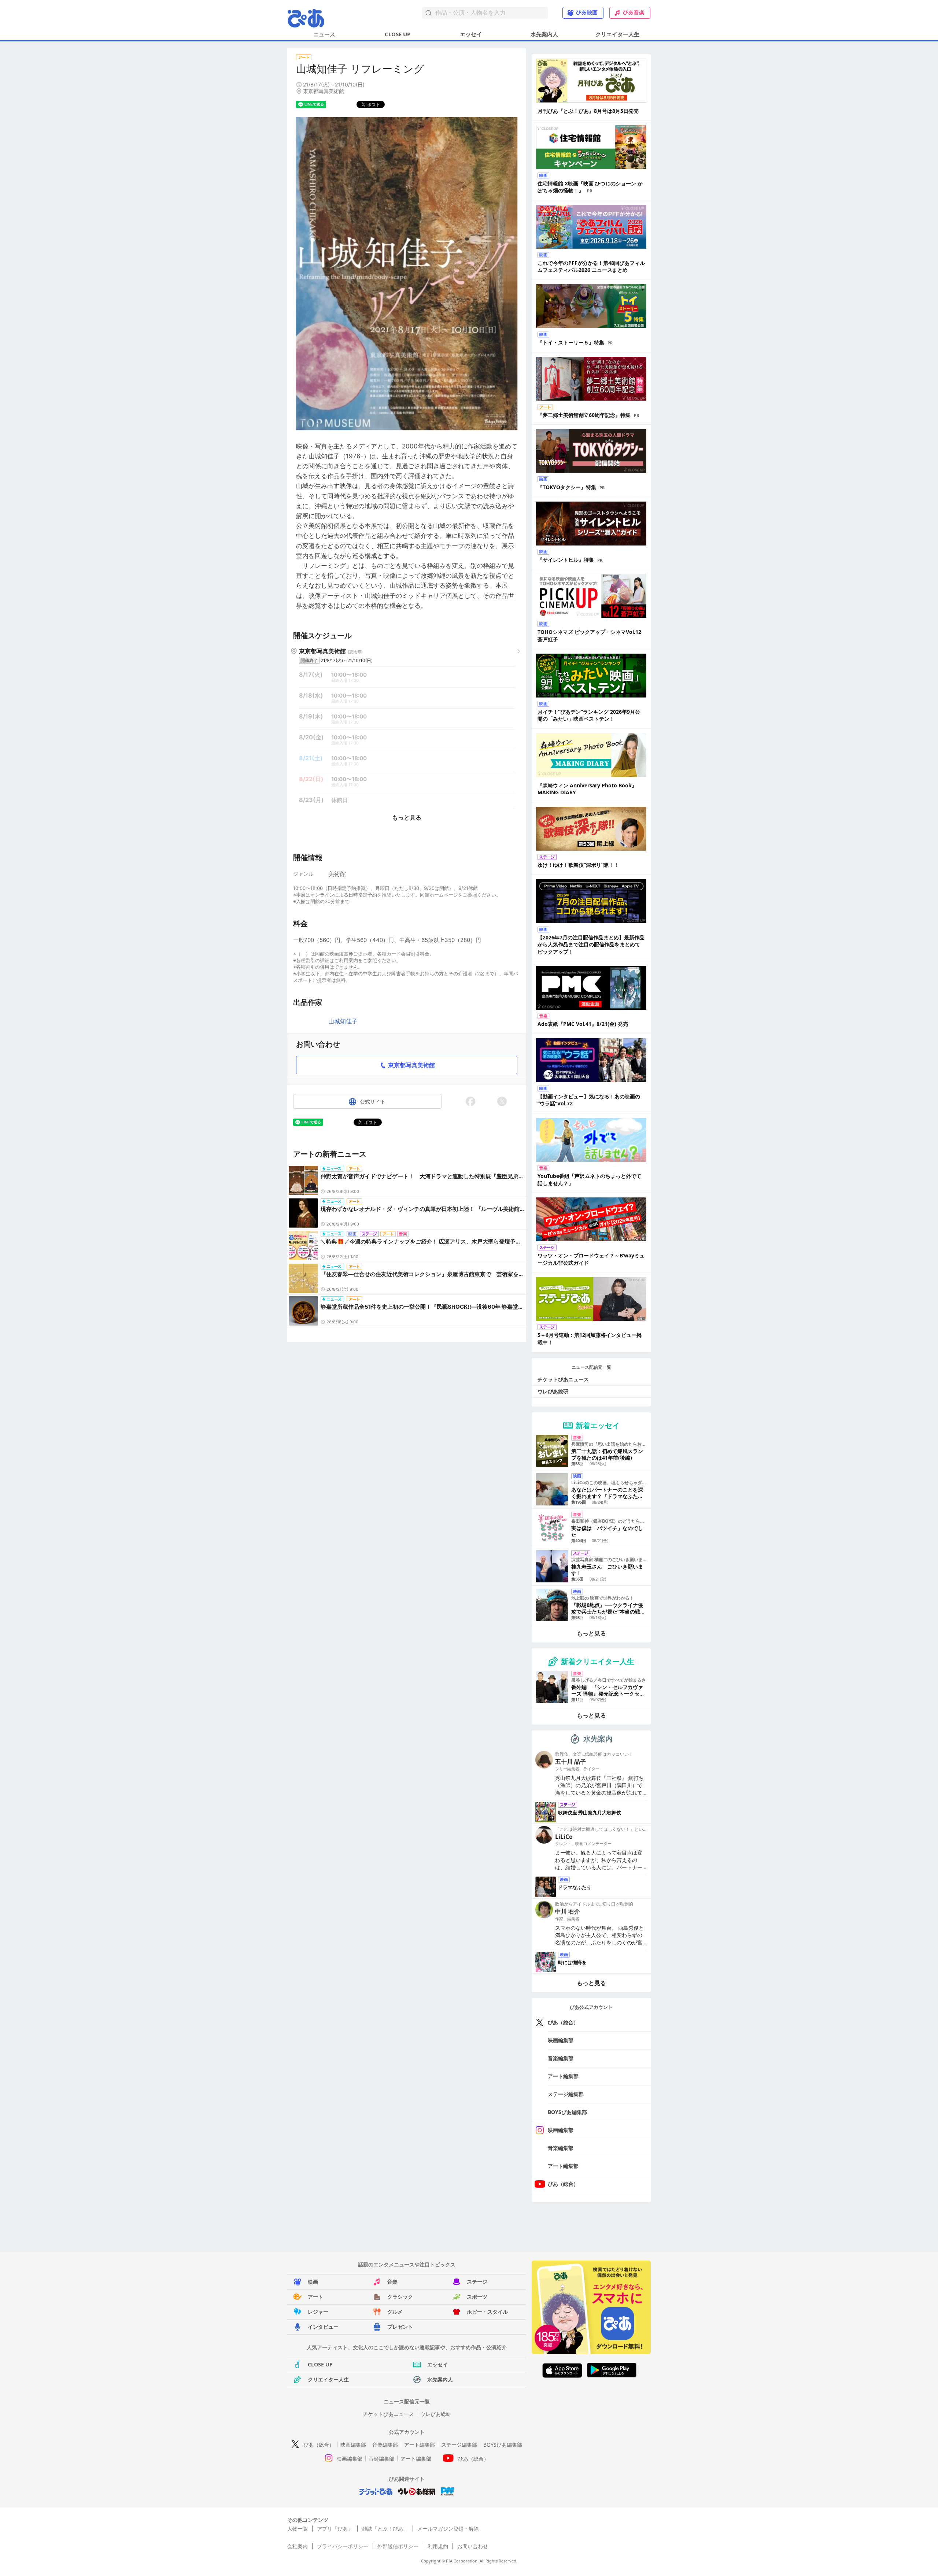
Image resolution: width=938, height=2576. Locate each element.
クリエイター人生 (617, 34)
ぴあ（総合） (563, 2022)
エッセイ (471, 34)
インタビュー (323, 2327)
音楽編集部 (561, 2058)
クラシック (400, 2297)
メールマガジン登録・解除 (448, 2529)
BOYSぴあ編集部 (567, 2112)
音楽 (392, 2282)
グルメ (395, 2312)
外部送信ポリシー (398, 2546)
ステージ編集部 (566, 2094)
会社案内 (298, 2546)
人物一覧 (298, 2529)
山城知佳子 (343, 1021)
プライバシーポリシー (343, 2546)
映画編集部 (561, 2040)
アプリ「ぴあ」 (335, 2529)
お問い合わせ (473, 2546)
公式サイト (373, 1102)
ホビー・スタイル (487, 2312)
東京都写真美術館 (411, 1065)
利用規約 (438, 2546)
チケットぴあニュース (563, 1379)
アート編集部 (563, 2076)
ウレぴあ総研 (553, 1391)
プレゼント (400, 2327)
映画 (313, 2282)
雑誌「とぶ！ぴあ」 (385, 2529)
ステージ (477, 2282)
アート (315, 2297)
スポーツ (477, 2297)
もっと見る (407, 817)
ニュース (324, 34)
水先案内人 (544, 34)
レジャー (318, 2312)
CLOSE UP (398, 34)
